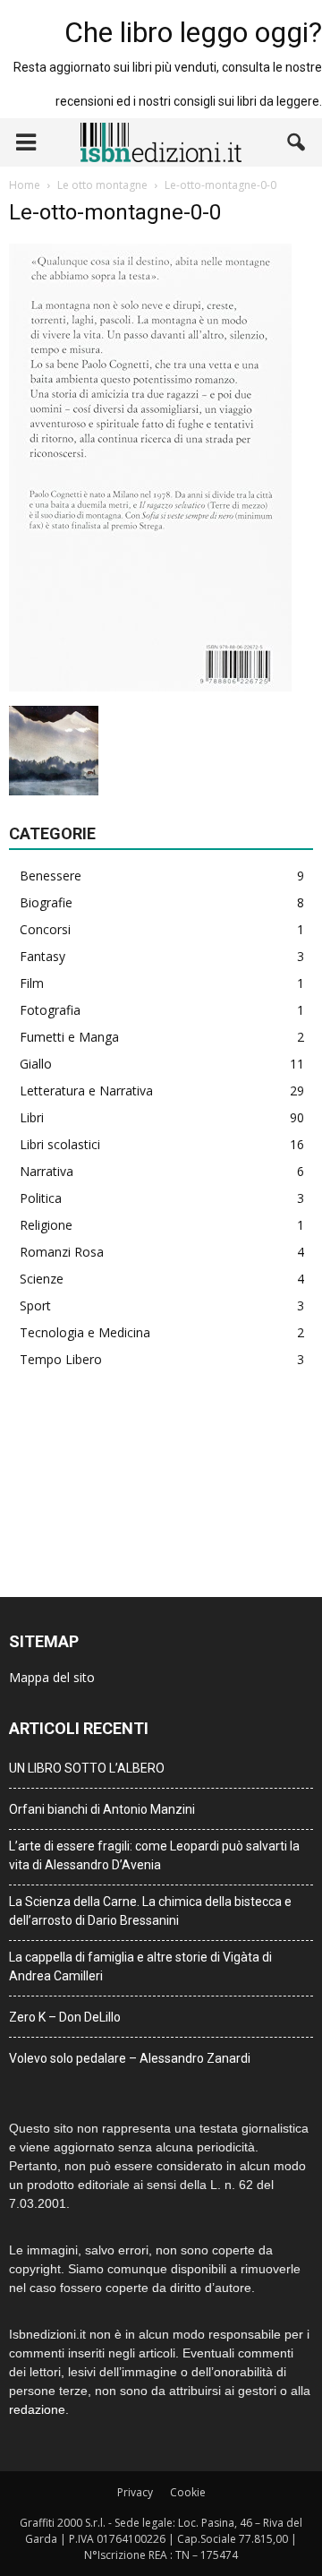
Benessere (51, 876)
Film (32, 983)
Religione (46, 1225)
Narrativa (47, 1171)
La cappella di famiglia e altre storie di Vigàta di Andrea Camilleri (140, 1966)
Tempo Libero (61, 1359)
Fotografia (50, 1010)
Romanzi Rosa (62, 1252)
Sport (35, 1305)
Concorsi (45, 929)
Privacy (135, 2492)
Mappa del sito (52, 1677)
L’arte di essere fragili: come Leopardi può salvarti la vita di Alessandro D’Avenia (154, 1855)
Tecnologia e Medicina (85, 1332)
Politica (41, 1198)
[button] (297, 142)
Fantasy (42, 956)
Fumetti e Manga (69, 1037)
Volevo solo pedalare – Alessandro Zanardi (130, 2058)
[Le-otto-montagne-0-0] (150, 687)
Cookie (188, 2492)
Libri (32, 1117)
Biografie (46, 902)
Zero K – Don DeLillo (65, 2017)
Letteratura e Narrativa (86, 1091)
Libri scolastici (60, 1144)
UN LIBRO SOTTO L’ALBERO (87, 1768)
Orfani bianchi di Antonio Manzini (102, 1809)
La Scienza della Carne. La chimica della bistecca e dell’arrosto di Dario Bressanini (150, 1911)
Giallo (36, 1064)
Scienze (42, 1279)
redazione (37, 2409)
